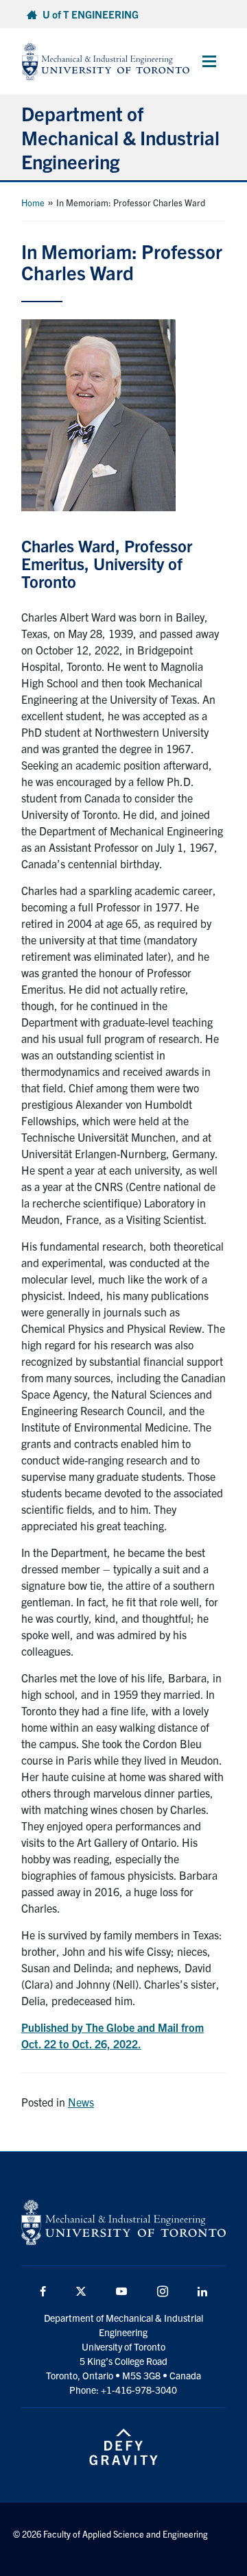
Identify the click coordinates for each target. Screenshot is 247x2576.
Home (33, 203)
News (81, 2102)
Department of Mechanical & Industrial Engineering (120, 137)
